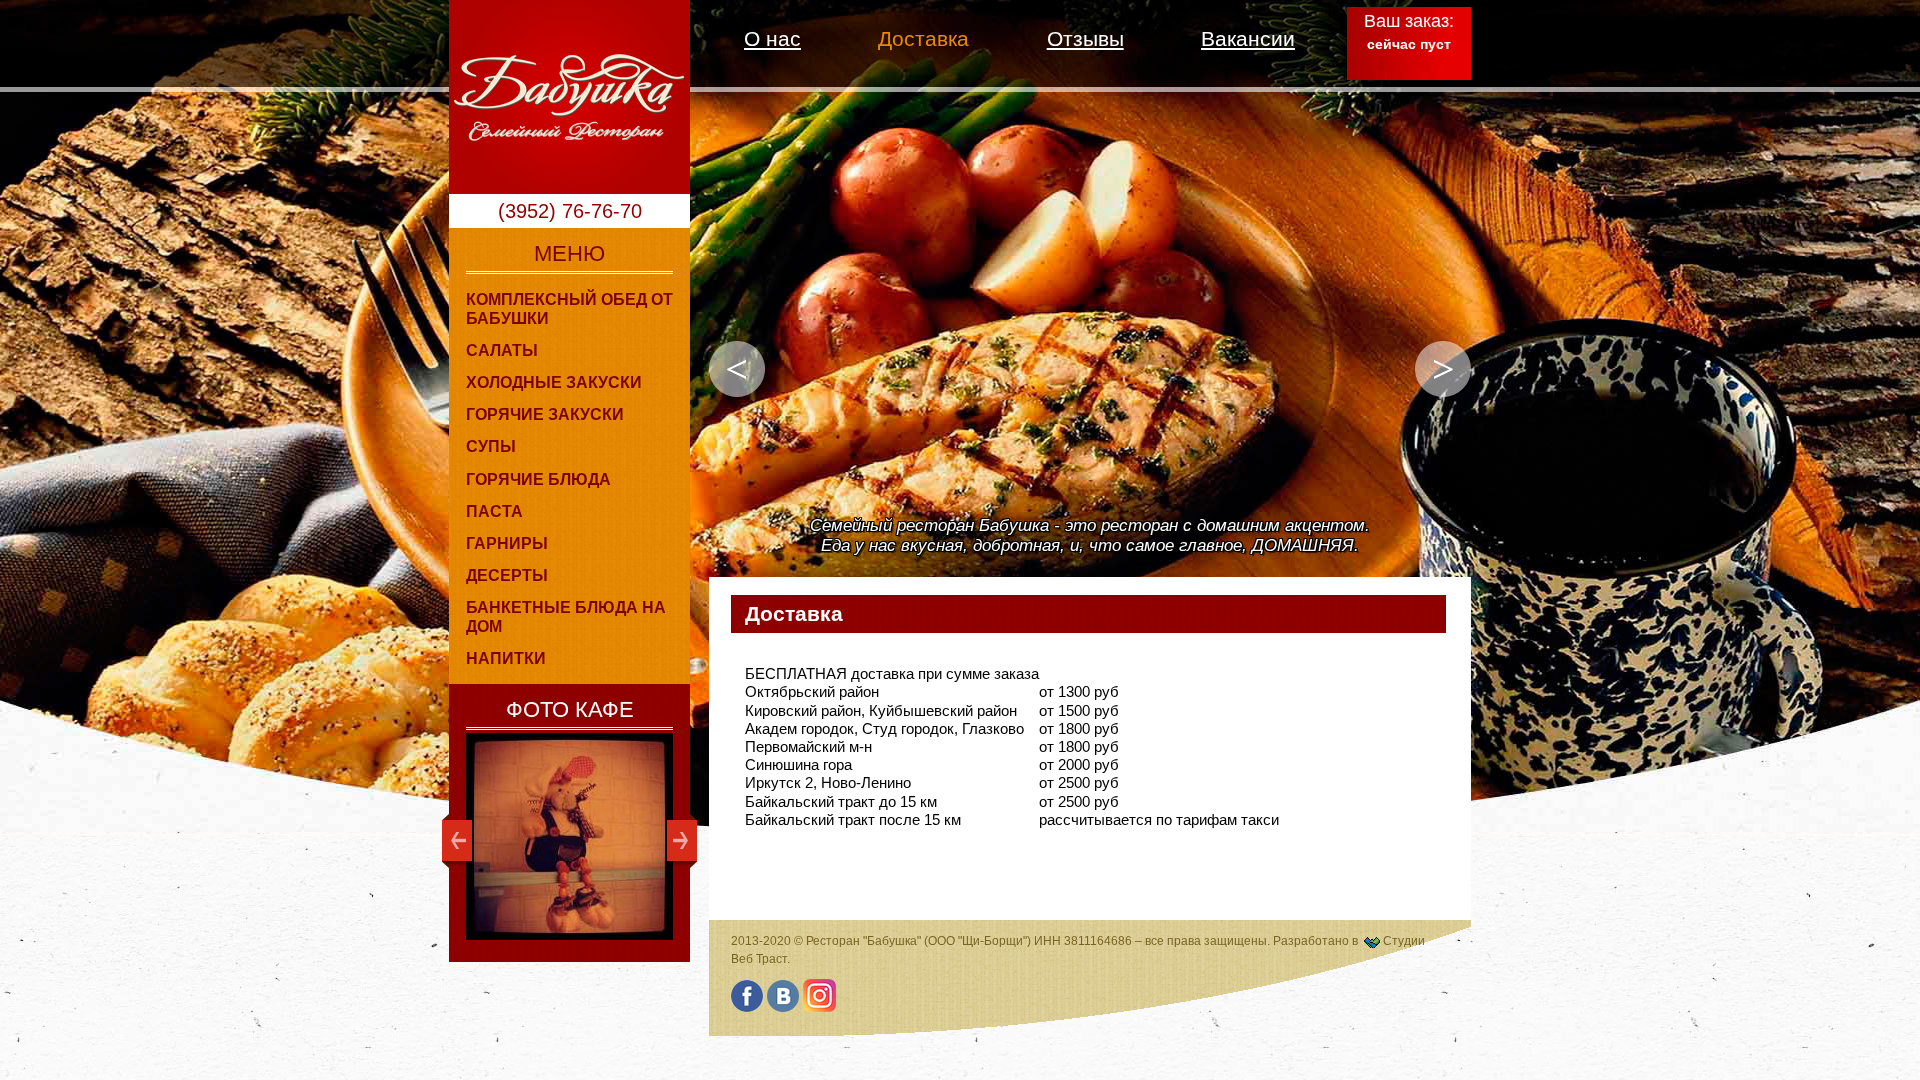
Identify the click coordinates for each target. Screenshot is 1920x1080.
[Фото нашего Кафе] (569, 836)
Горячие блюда (538, 479)
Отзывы (1085, 38)
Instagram (819, 995)
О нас (772, 38)
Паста (494, 511)
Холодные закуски (554, 382)
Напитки (506, 658)
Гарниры (507, 543)
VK (783, 995)
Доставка (923, 38)
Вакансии (1248, 38)
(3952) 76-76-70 (570, 211)
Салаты (502, 350)
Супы (491, 446)
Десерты (507, 575)
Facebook (747, 995)
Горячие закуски (545, 414)
